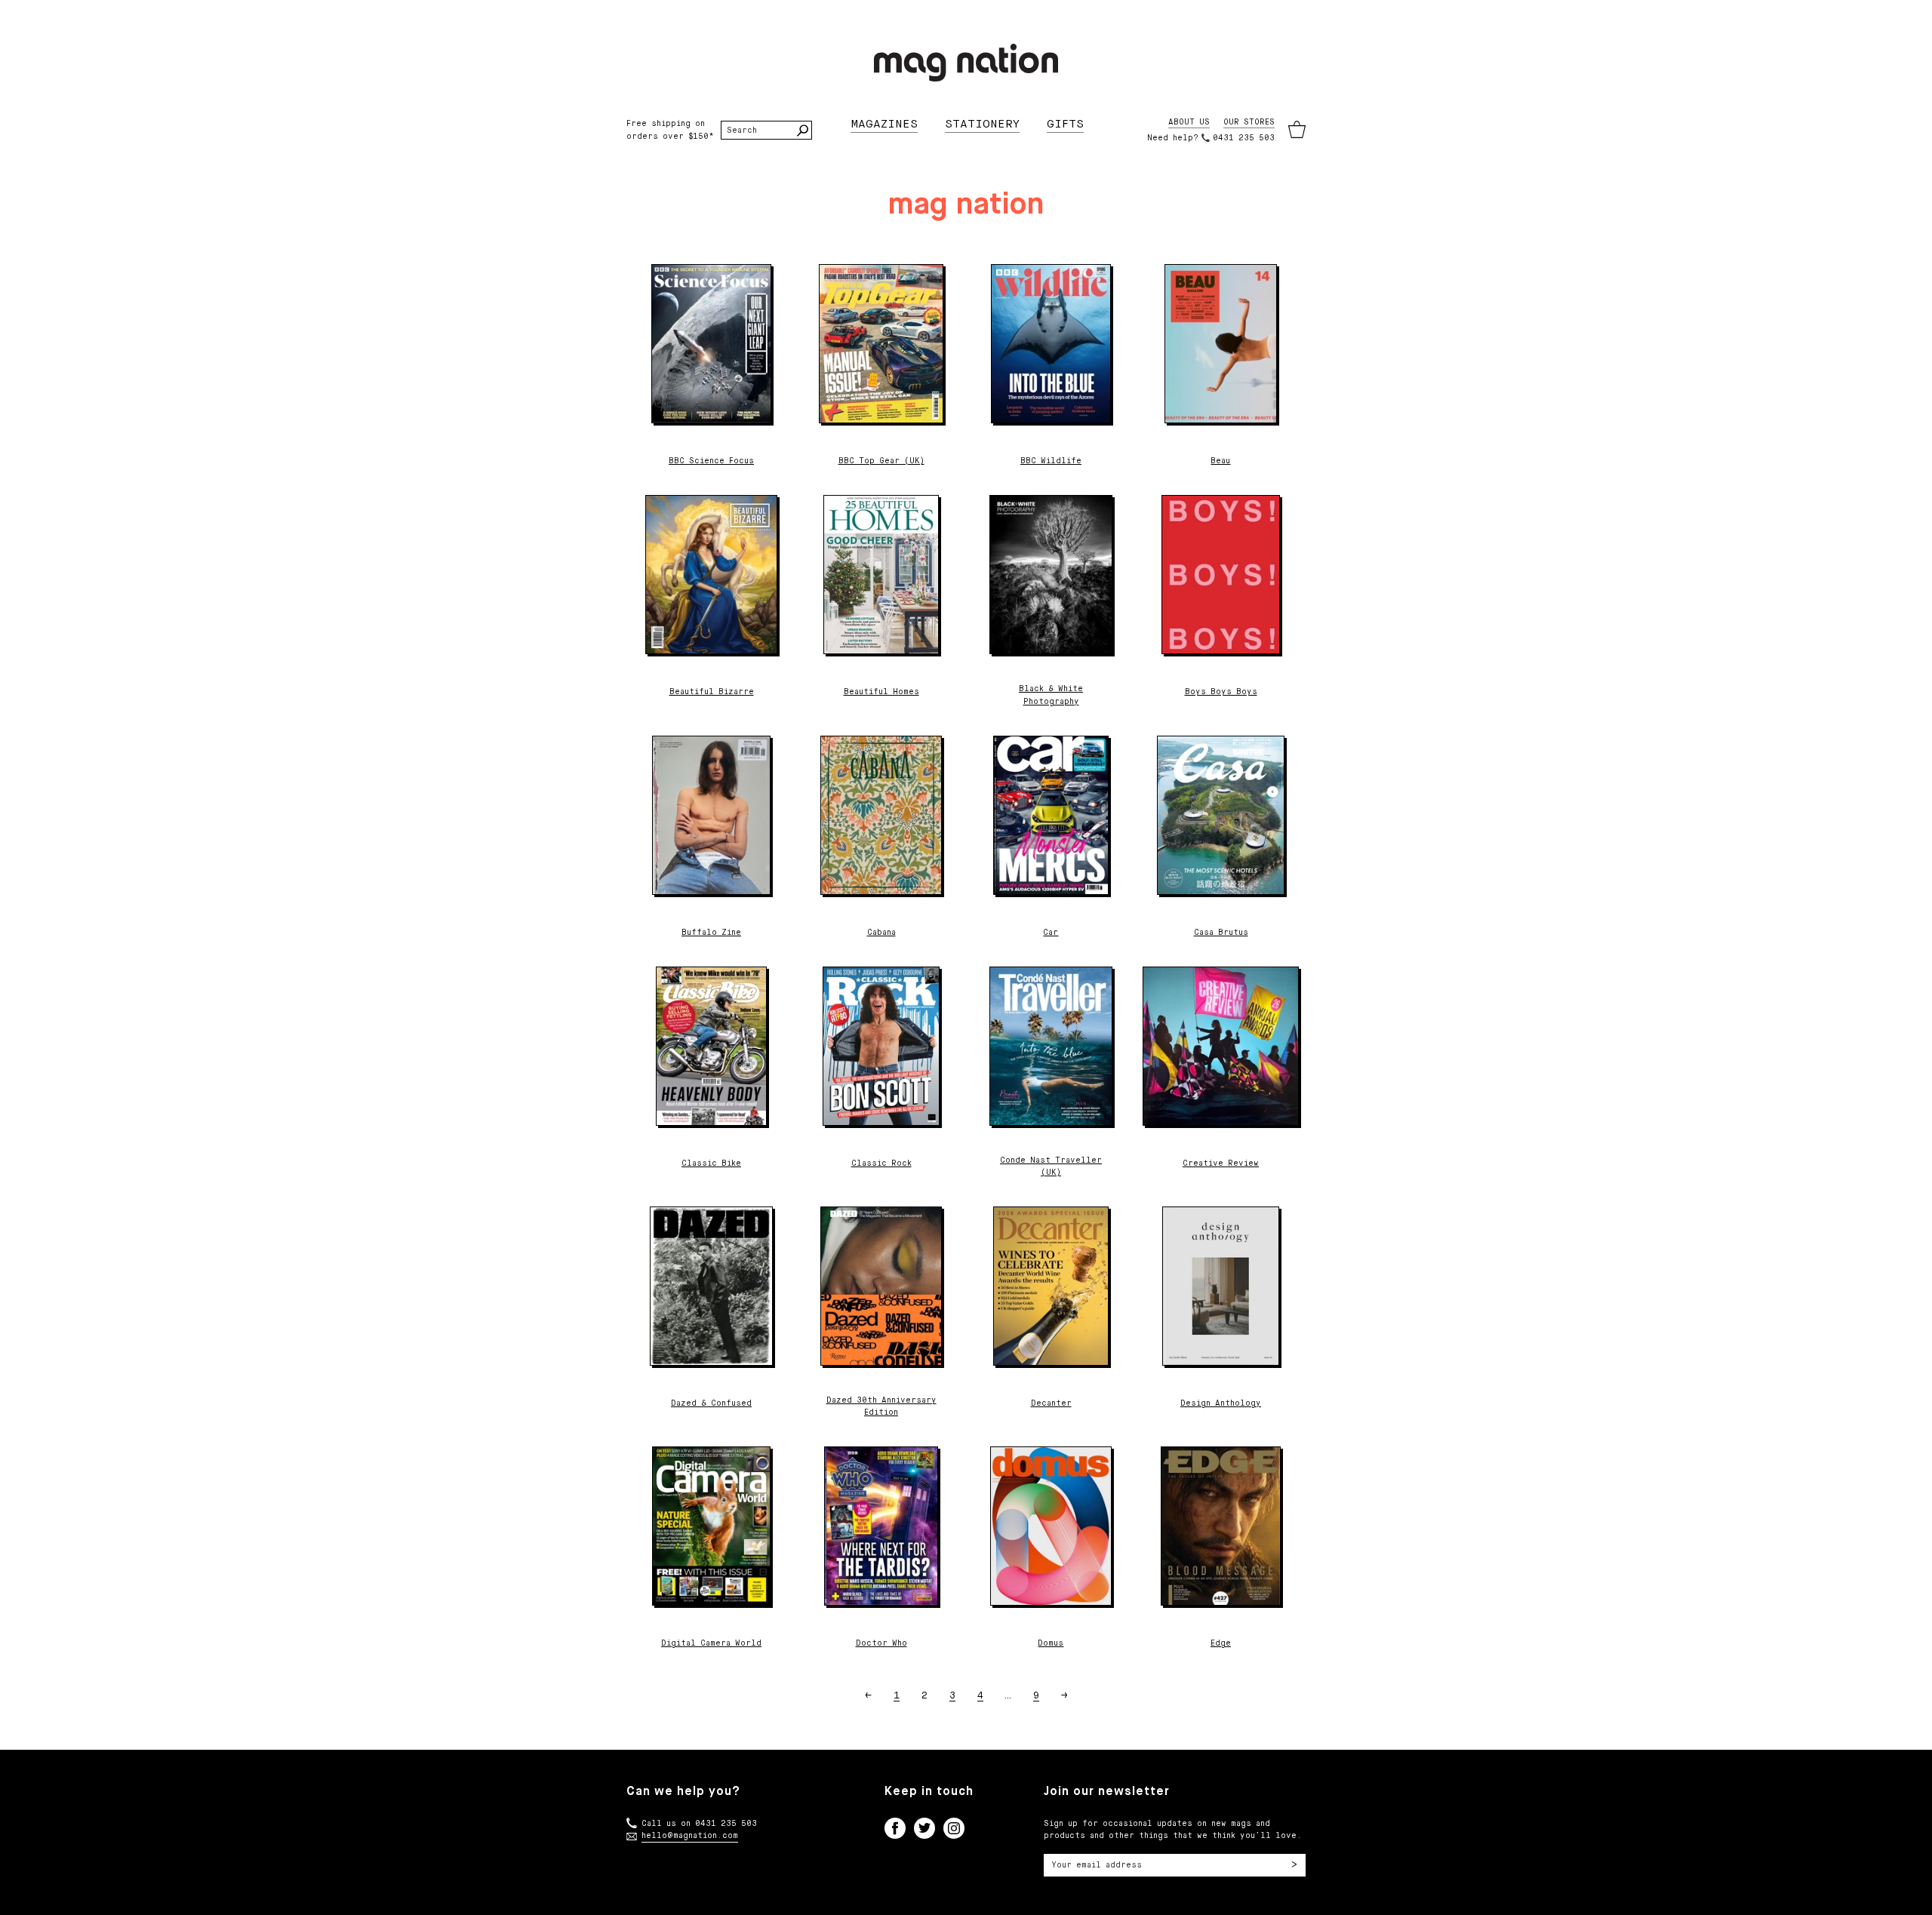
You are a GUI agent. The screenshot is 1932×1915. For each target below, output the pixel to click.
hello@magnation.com (690, 1836)
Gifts (1065, 124)
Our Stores (1249, 122)
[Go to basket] (1297, 130)
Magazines (884, 124)
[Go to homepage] (966, 63)
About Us (1189, 122)
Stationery (982, 124)
